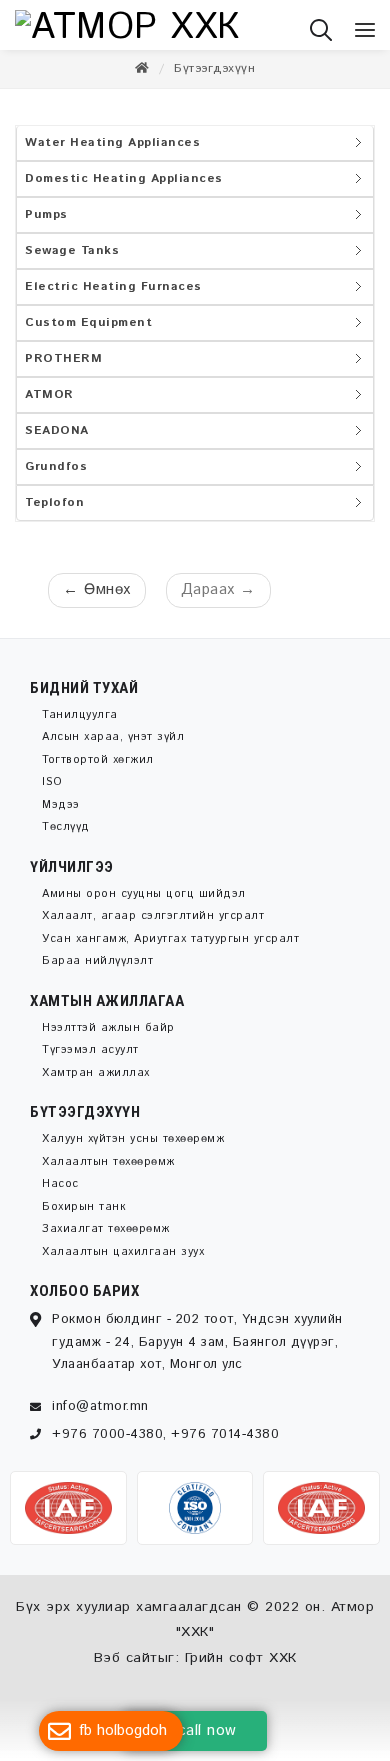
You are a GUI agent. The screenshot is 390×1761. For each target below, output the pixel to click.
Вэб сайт (126, 1668)
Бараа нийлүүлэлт (97, 971)
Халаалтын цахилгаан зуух (123, 1262)
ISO (52, 792)
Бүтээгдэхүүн (214, 78)
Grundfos (56, 476)
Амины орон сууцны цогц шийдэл (144, 904)
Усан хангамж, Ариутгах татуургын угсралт (170, 949)
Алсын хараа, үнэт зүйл (113, 747)
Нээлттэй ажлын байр (108, 1038)
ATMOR (49, 404)
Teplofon (54, 512)
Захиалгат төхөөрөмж (106, 1239)
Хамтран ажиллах (96, 1083)
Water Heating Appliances (112, 152)
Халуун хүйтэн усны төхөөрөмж (133, 1149)
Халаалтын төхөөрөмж (108, 1172)
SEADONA (57, 440)
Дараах (218, 599)
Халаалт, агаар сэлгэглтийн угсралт (153, 926)
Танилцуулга (80, 725)
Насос (60, 1194)
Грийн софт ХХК (241, 1668)
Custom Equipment (88, 332)
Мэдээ (61, 815)
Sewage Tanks (72, 260)
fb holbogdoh (123, 1730)
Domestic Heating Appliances (124, 188)
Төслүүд (66, 837)
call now (207, 1730)
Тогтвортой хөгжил (98, 770)
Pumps (46, 224)
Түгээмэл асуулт (90, 1060)
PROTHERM (63, 368)
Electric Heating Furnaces (113, 296)
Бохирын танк (84, 1217)
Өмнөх (97, 599)
